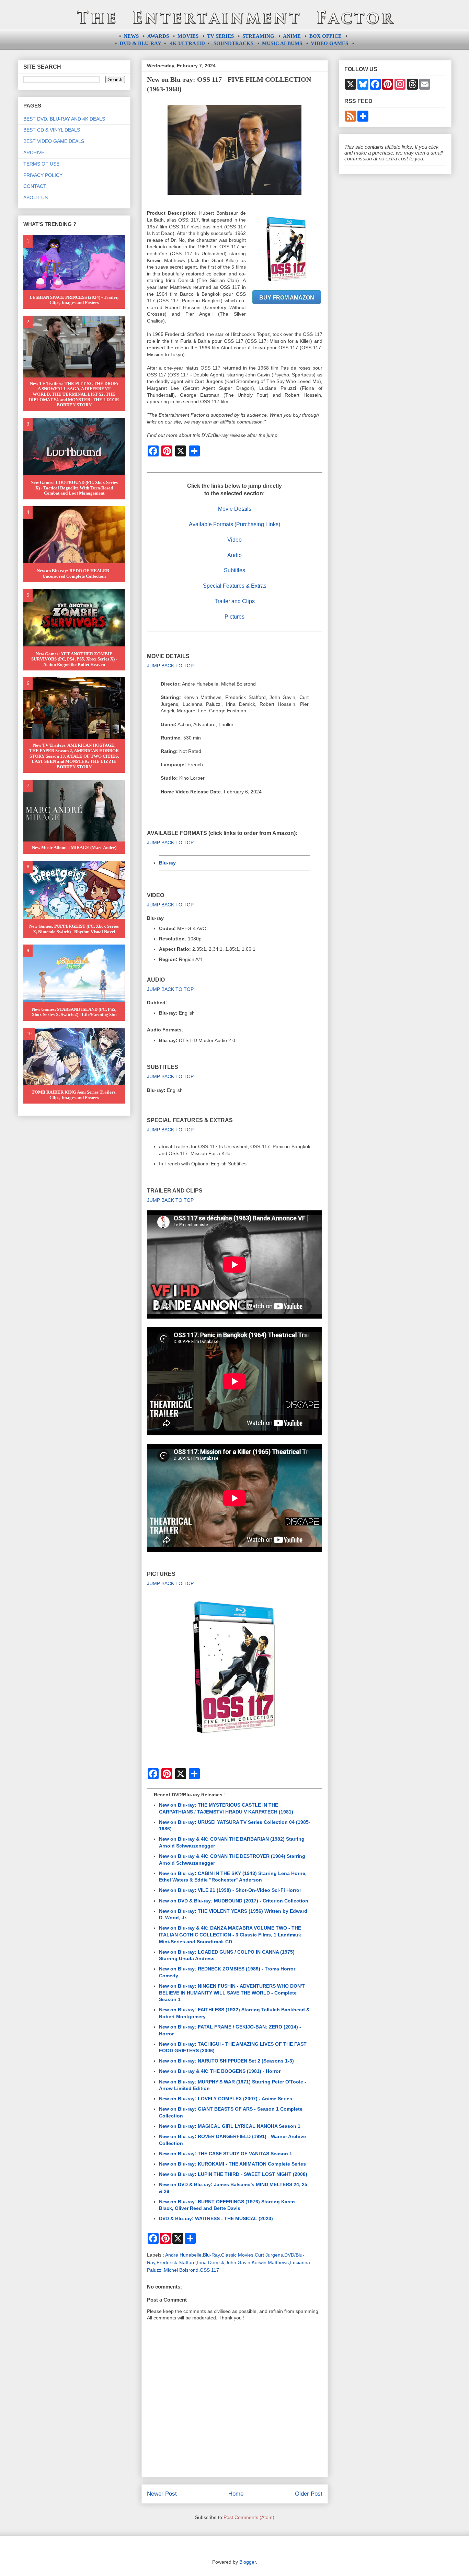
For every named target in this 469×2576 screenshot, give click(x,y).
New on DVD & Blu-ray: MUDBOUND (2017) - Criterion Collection (234, 1901)
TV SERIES (220, 36)
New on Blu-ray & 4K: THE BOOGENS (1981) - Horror (220, 2071)
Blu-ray (167, 863)
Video (235, 540)
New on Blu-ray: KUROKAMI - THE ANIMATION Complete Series (232, 2164)
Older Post (309, 2494)
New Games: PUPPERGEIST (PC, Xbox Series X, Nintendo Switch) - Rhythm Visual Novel (74, 929)
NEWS (131, 36)
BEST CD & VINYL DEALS (52, 130)
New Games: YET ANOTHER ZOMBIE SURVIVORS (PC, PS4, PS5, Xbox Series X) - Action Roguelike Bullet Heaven (74, 659)
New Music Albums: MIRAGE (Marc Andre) (74, 848)
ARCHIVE (34, 152)
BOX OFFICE (325, 36)
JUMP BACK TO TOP (170, 666)
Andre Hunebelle (183, 2255)
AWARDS (158, 36)
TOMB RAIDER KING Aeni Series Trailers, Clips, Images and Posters (74, 1095)
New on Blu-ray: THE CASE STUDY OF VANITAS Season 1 (226, 2154)
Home (236, 2494)
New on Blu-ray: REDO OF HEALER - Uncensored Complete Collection (74, 573)
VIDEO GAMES (329, 43)
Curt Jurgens (269, 2255)
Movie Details (235, 509)
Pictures (235, 617)
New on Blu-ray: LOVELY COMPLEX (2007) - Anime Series (226, 2099)
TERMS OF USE (41, 164)
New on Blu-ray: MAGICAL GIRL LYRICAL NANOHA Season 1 (230, 2126)
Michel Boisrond (181, 2270)
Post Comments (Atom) (249, 2517)
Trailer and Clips (235, 601)
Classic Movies (237, 2255)
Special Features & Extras (235, 586)
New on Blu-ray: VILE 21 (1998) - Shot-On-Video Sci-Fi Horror (230, 1890)
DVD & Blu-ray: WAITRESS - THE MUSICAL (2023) (216, 2218)
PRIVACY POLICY (43, 175)
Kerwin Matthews (270, 2262)
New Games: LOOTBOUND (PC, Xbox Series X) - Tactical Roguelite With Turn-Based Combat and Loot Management (74, 488)
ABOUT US (36, 197)
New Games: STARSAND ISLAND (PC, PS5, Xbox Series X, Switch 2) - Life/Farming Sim (74, 1012)
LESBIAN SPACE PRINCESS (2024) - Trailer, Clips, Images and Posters (74, 300)
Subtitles (235, 570)
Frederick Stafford (176, 2262)
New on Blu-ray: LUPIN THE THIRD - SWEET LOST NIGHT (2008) (233, 2174)
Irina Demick (211, 2262)
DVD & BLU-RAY (140, 43)
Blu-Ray (211, 2255)
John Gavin (238, 2262)
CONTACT (35, 186)
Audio (235, 555)
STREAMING (258, 36)
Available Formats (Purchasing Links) (235, 524)
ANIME (292, 36)
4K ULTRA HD (187, 43)
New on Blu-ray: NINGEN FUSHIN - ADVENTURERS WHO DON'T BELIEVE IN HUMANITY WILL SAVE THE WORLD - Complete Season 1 (232, 1993)
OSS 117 (209, 2270)
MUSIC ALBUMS (282, 43)
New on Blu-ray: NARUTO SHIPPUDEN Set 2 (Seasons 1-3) (226, 2061)
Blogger (248, 2562)
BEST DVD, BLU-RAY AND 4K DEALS (64, 119)
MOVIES (188, 36)
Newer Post (162, 2494)
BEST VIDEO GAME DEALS (54, 141)
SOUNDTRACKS (233, 43)
